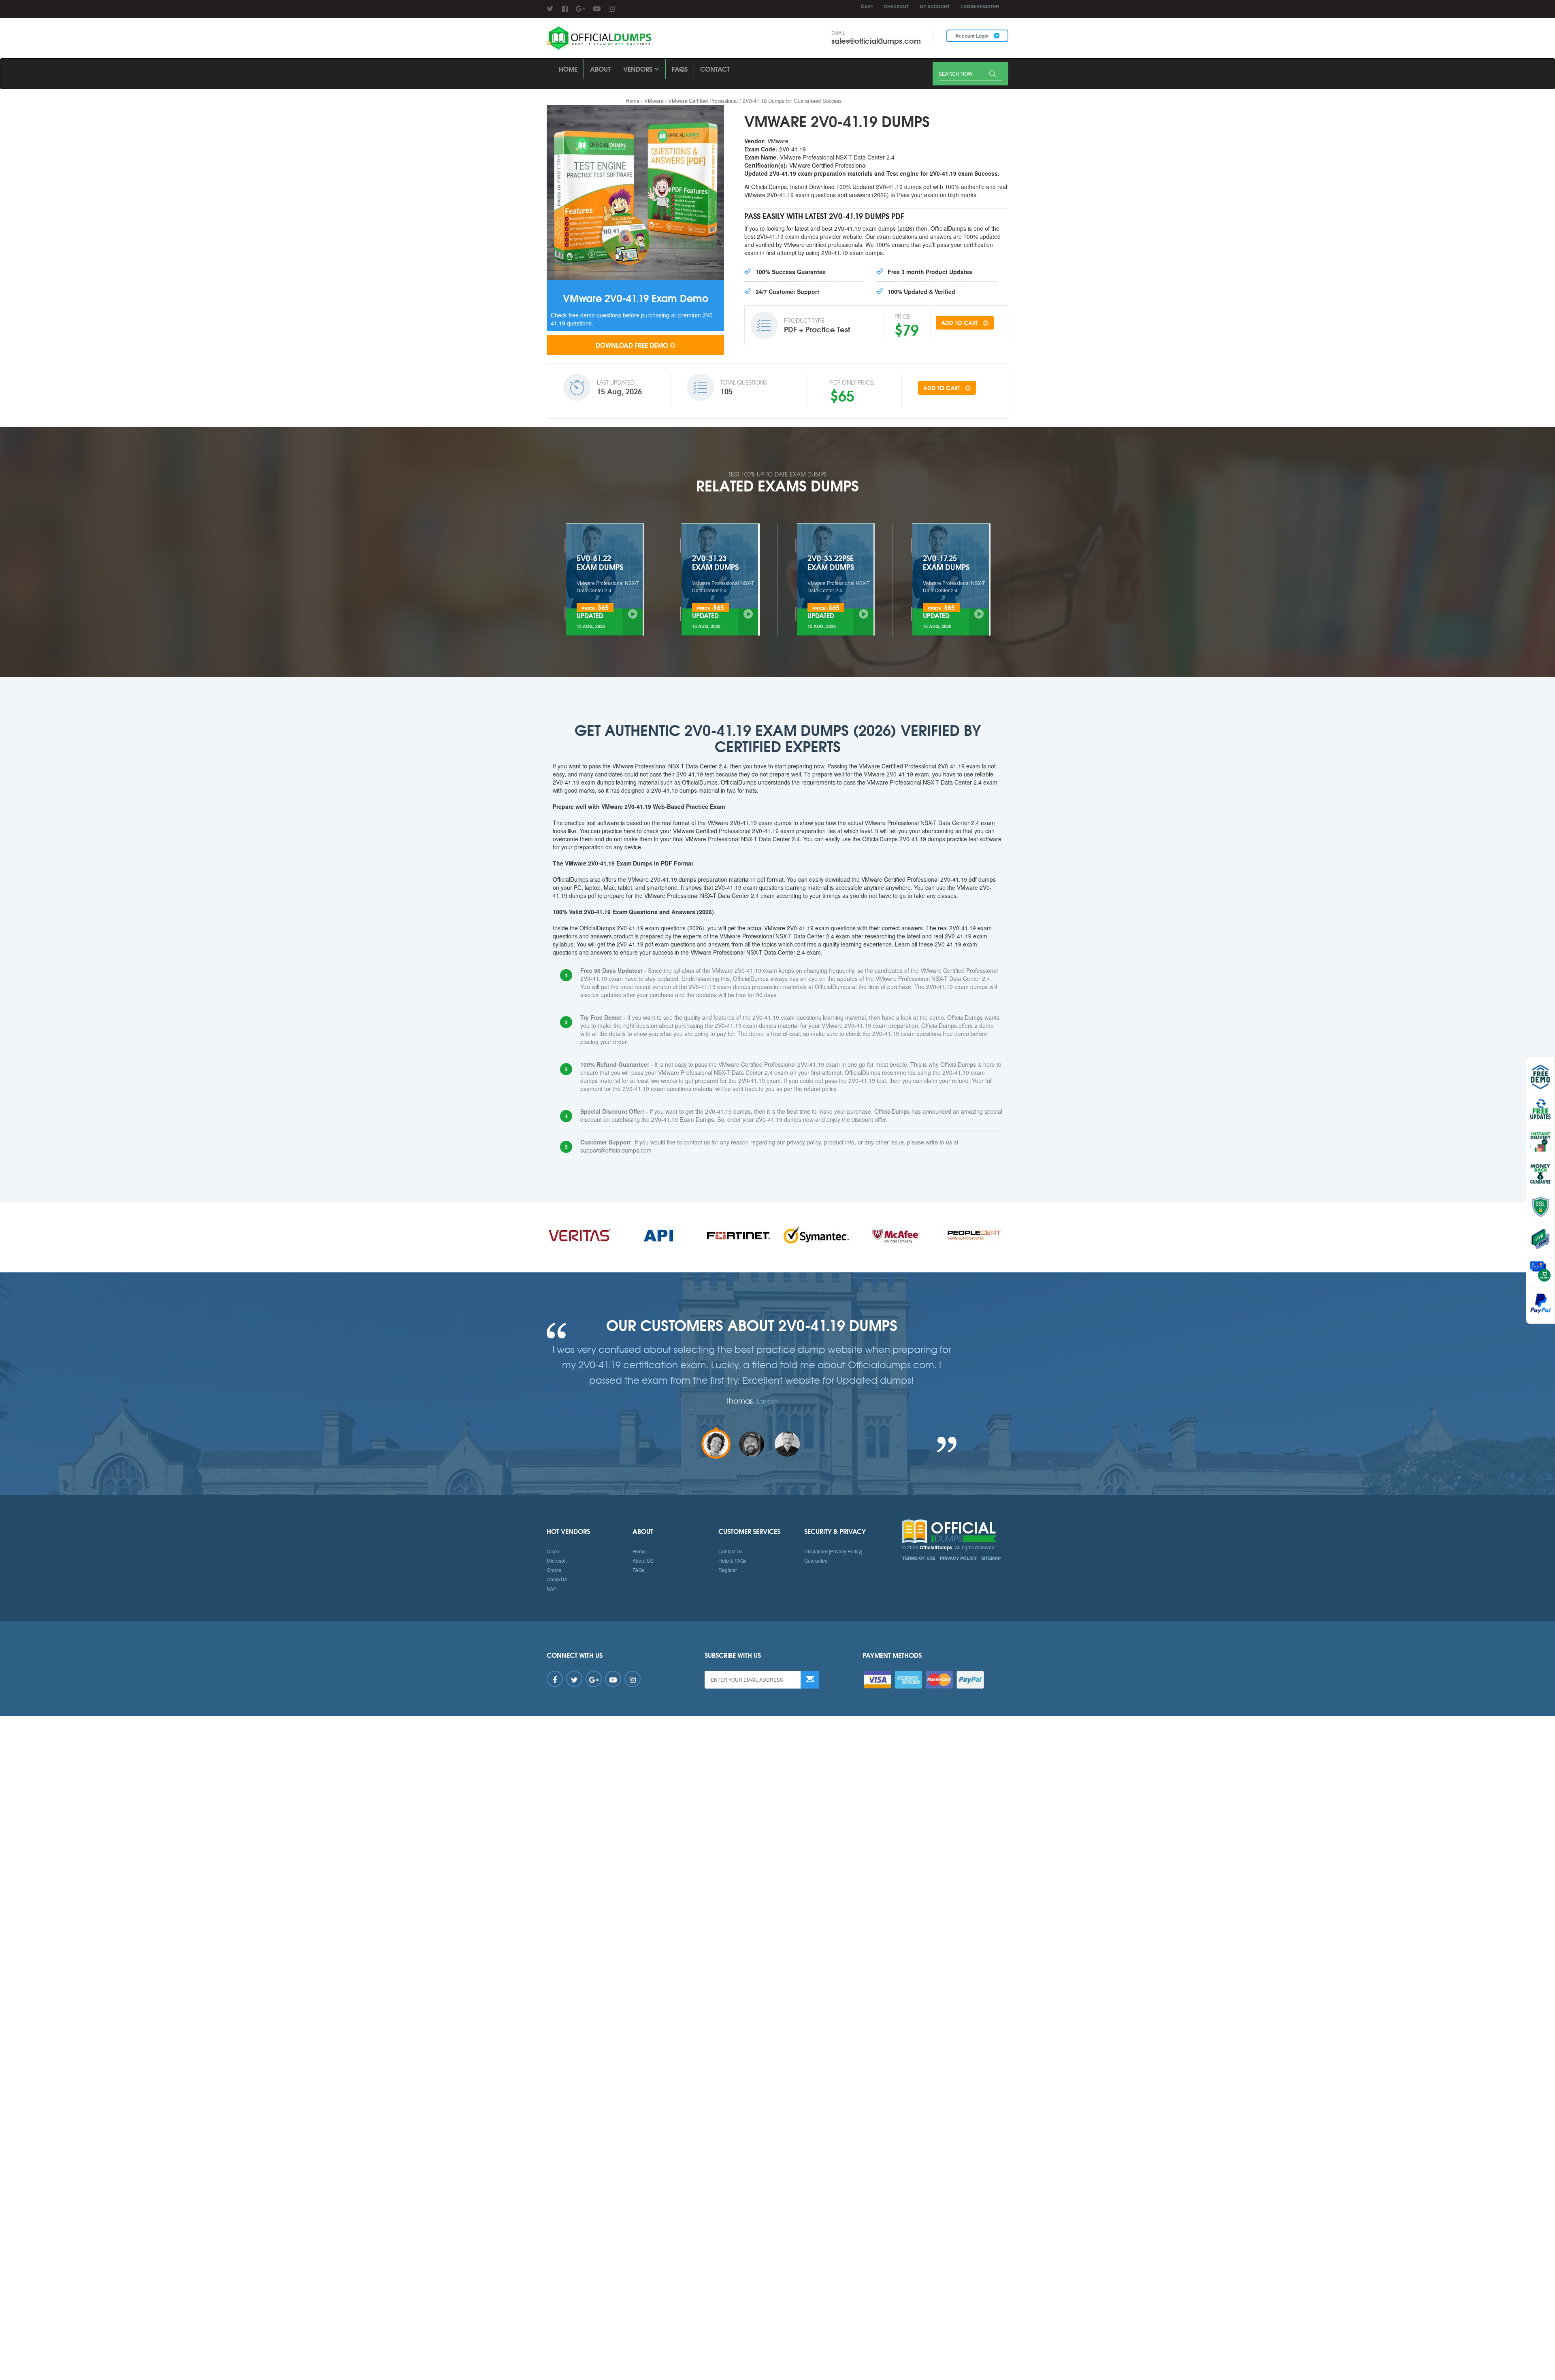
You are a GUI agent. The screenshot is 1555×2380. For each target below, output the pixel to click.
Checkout (897, 6)
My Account (935, 6)
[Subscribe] (810, 1680)
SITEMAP (991, 1558)
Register (728, 1570)
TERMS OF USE (919, 1558)
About (600, 69)
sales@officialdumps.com (876, 40)
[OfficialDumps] (600, 38)
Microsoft (557, 1560)
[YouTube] (597, 8)
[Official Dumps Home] (955, 1531)
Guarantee (816, 1560)
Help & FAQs (732, 1560)
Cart (867, 6)
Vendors (639, 69)
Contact (715, 69)
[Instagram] (612, 8)
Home (568, 69)
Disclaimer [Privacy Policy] (833, 1551)
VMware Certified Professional (703, 101)
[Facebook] (565, 8)
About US (643, 1560)
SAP (552, 1588)
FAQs (680, 69)
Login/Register (980, 6)
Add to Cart (960, 323)
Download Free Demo (632, 345)
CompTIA (557, 1579)
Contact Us (731, 1551)
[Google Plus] (580, 8)
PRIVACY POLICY (958, 1558)
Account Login (972, 36)
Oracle (554, 1570)
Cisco (553, 1551)
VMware (654, 101)
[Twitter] (550, 8)
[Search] (993, 74)
